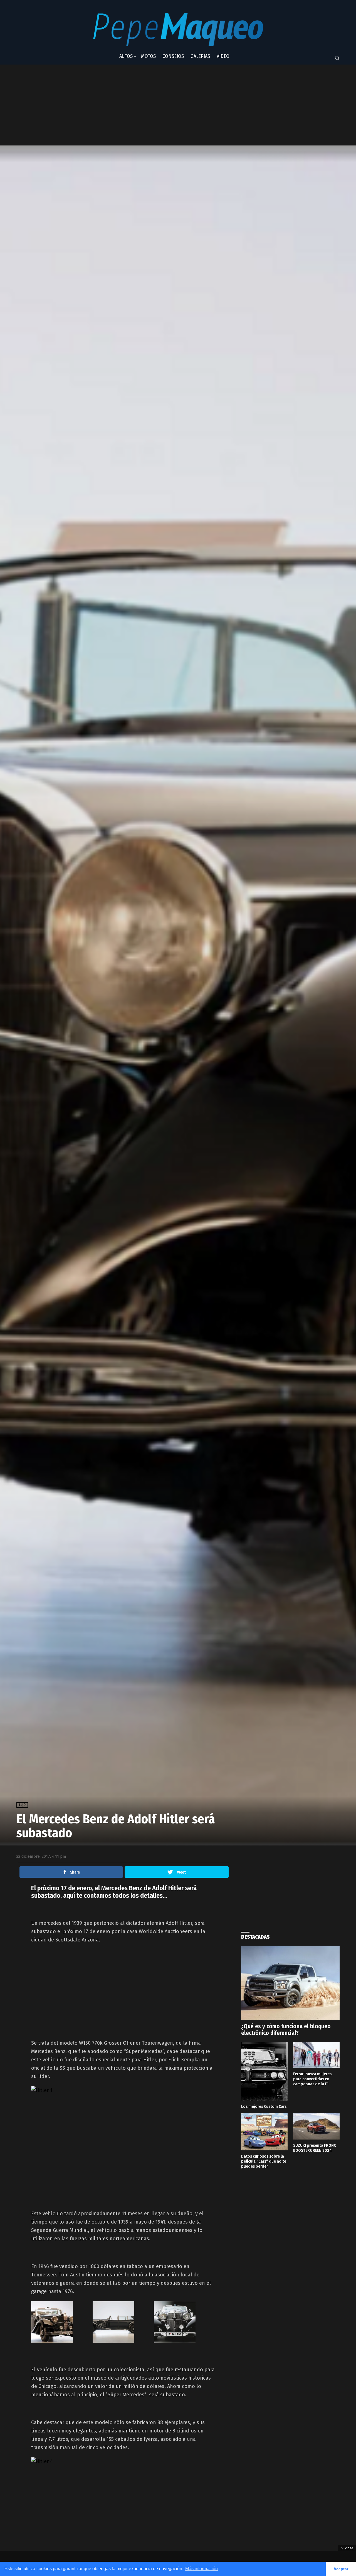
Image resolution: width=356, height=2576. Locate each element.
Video (223, 56)
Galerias (200, 56)
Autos (126, 56)
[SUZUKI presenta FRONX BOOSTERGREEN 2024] (316, 2126)
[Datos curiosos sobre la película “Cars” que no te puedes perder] (264, 2132)
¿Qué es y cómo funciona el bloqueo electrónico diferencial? (286, 2030)
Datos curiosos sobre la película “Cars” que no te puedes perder (264, 2161)
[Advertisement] (154, 105)
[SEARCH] (337, 58)
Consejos (173, 56)
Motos (148, 56)
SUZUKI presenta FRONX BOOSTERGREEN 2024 (315, 2148)
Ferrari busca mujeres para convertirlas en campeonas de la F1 (312, 2079)
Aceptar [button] (341, 2569)
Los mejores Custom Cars (264, 2106)
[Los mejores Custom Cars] (264, 2071)
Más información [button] (202, 2569)
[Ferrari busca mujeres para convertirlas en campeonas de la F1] (316, 2055)
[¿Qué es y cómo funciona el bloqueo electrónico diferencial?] (290, 1983)
